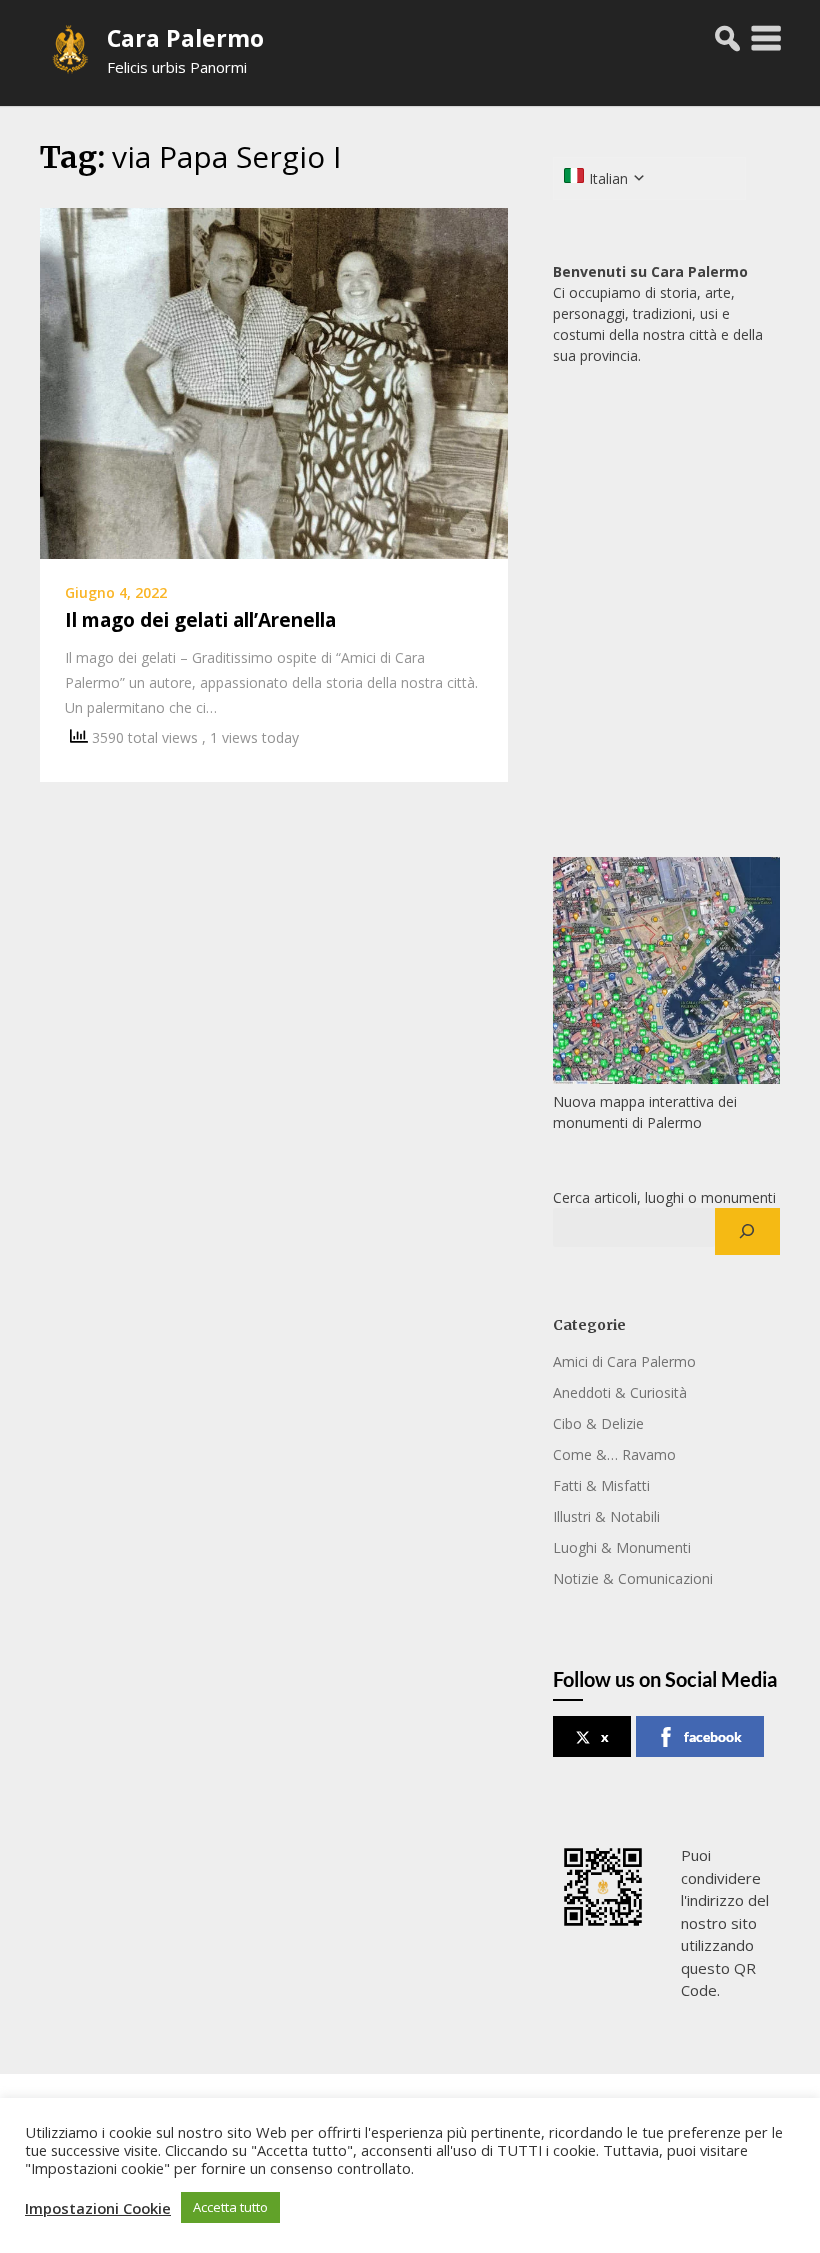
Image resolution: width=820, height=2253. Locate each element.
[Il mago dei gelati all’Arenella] (274, 382)
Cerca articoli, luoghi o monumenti (664, 1197)
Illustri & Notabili (606, 1516)
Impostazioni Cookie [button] (98, 2208)
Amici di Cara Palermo (624, 1361)
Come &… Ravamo (614, 1454)
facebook (713, 1736)
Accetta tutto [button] (230, 2207)
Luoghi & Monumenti (622, 1547)
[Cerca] (747, 1232)
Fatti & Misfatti (601, 1485)
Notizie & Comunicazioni (633, 1578)
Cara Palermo (185, 38)
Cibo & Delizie (598, 1423)
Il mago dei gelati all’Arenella (200, 620)
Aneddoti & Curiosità (620, 1392)
